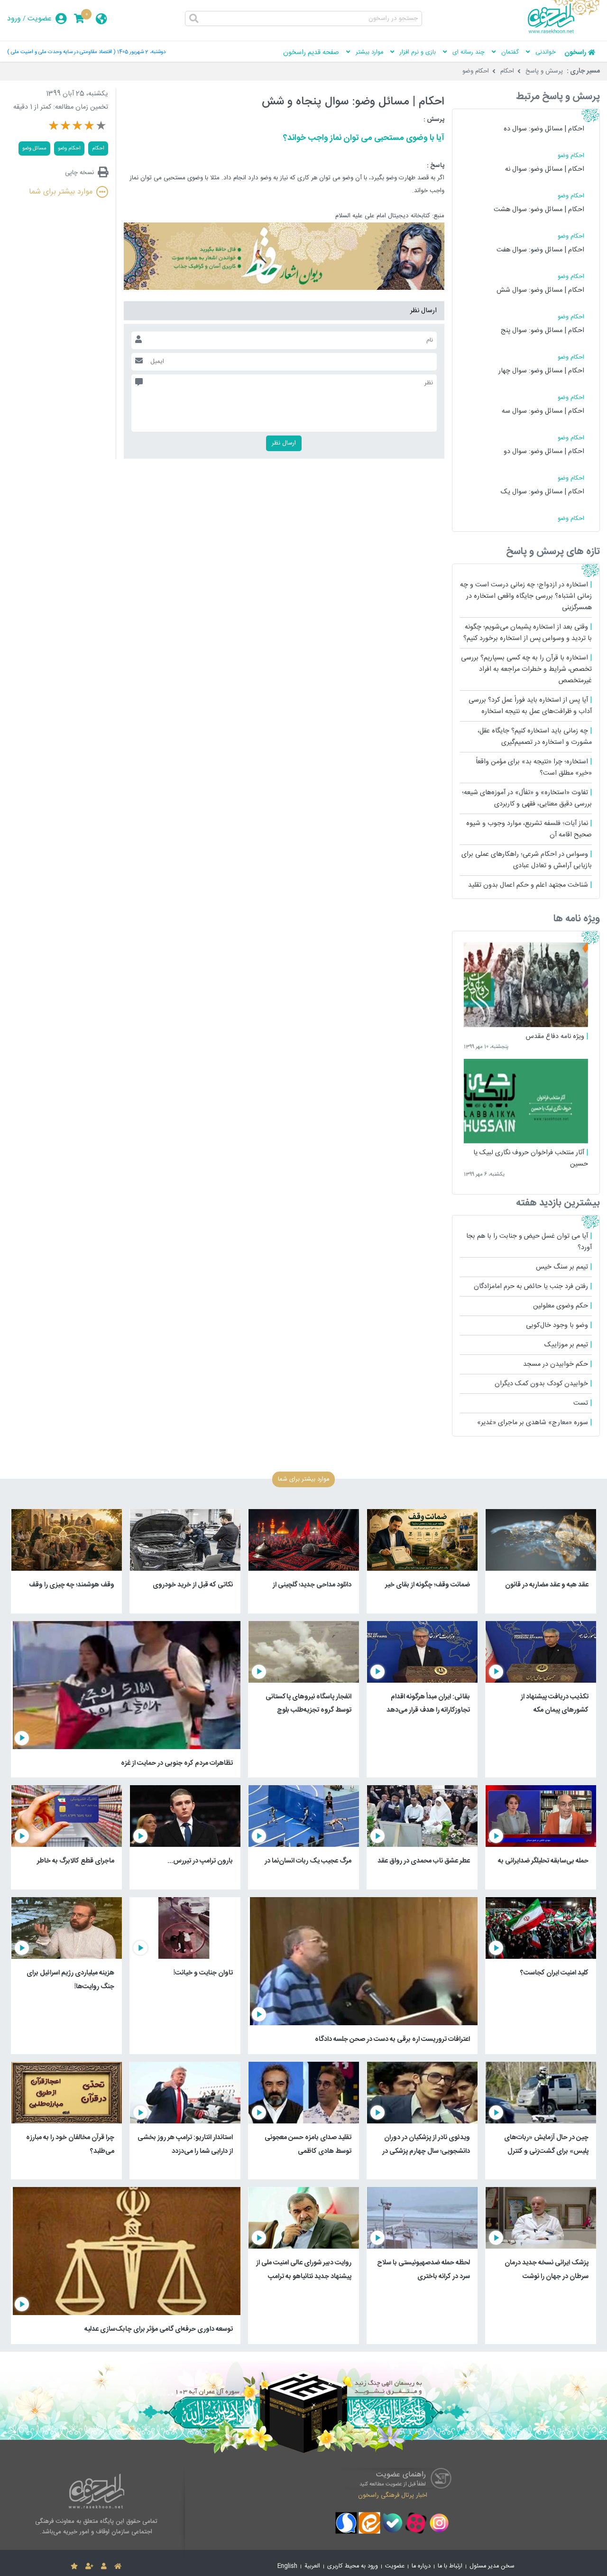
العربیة (312, 2566)
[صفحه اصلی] (118, 2567)
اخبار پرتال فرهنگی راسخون (393, 2495)
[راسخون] (564, 32)
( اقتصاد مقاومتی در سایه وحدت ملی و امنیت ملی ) (61, 52)
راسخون (575, 53)
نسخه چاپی (79, 172)
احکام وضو (476, 71)
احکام (507, 71)
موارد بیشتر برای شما (61, 192)
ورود (14, 19)
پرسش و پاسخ (544, 71)
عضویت (40, 19)
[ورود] (104, 2567)
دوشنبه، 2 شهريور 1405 (141, 52)
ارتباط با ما (450, 2566)
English (287, 2566)
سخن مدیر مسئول (492, 2566)
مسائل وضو (34, 148)
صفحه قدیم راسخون (311, 53)
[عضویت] (89, 2567)
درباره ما (421, 2566)
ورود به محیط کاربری (353, 2566)
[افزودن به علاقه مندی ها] (74, 2567)
